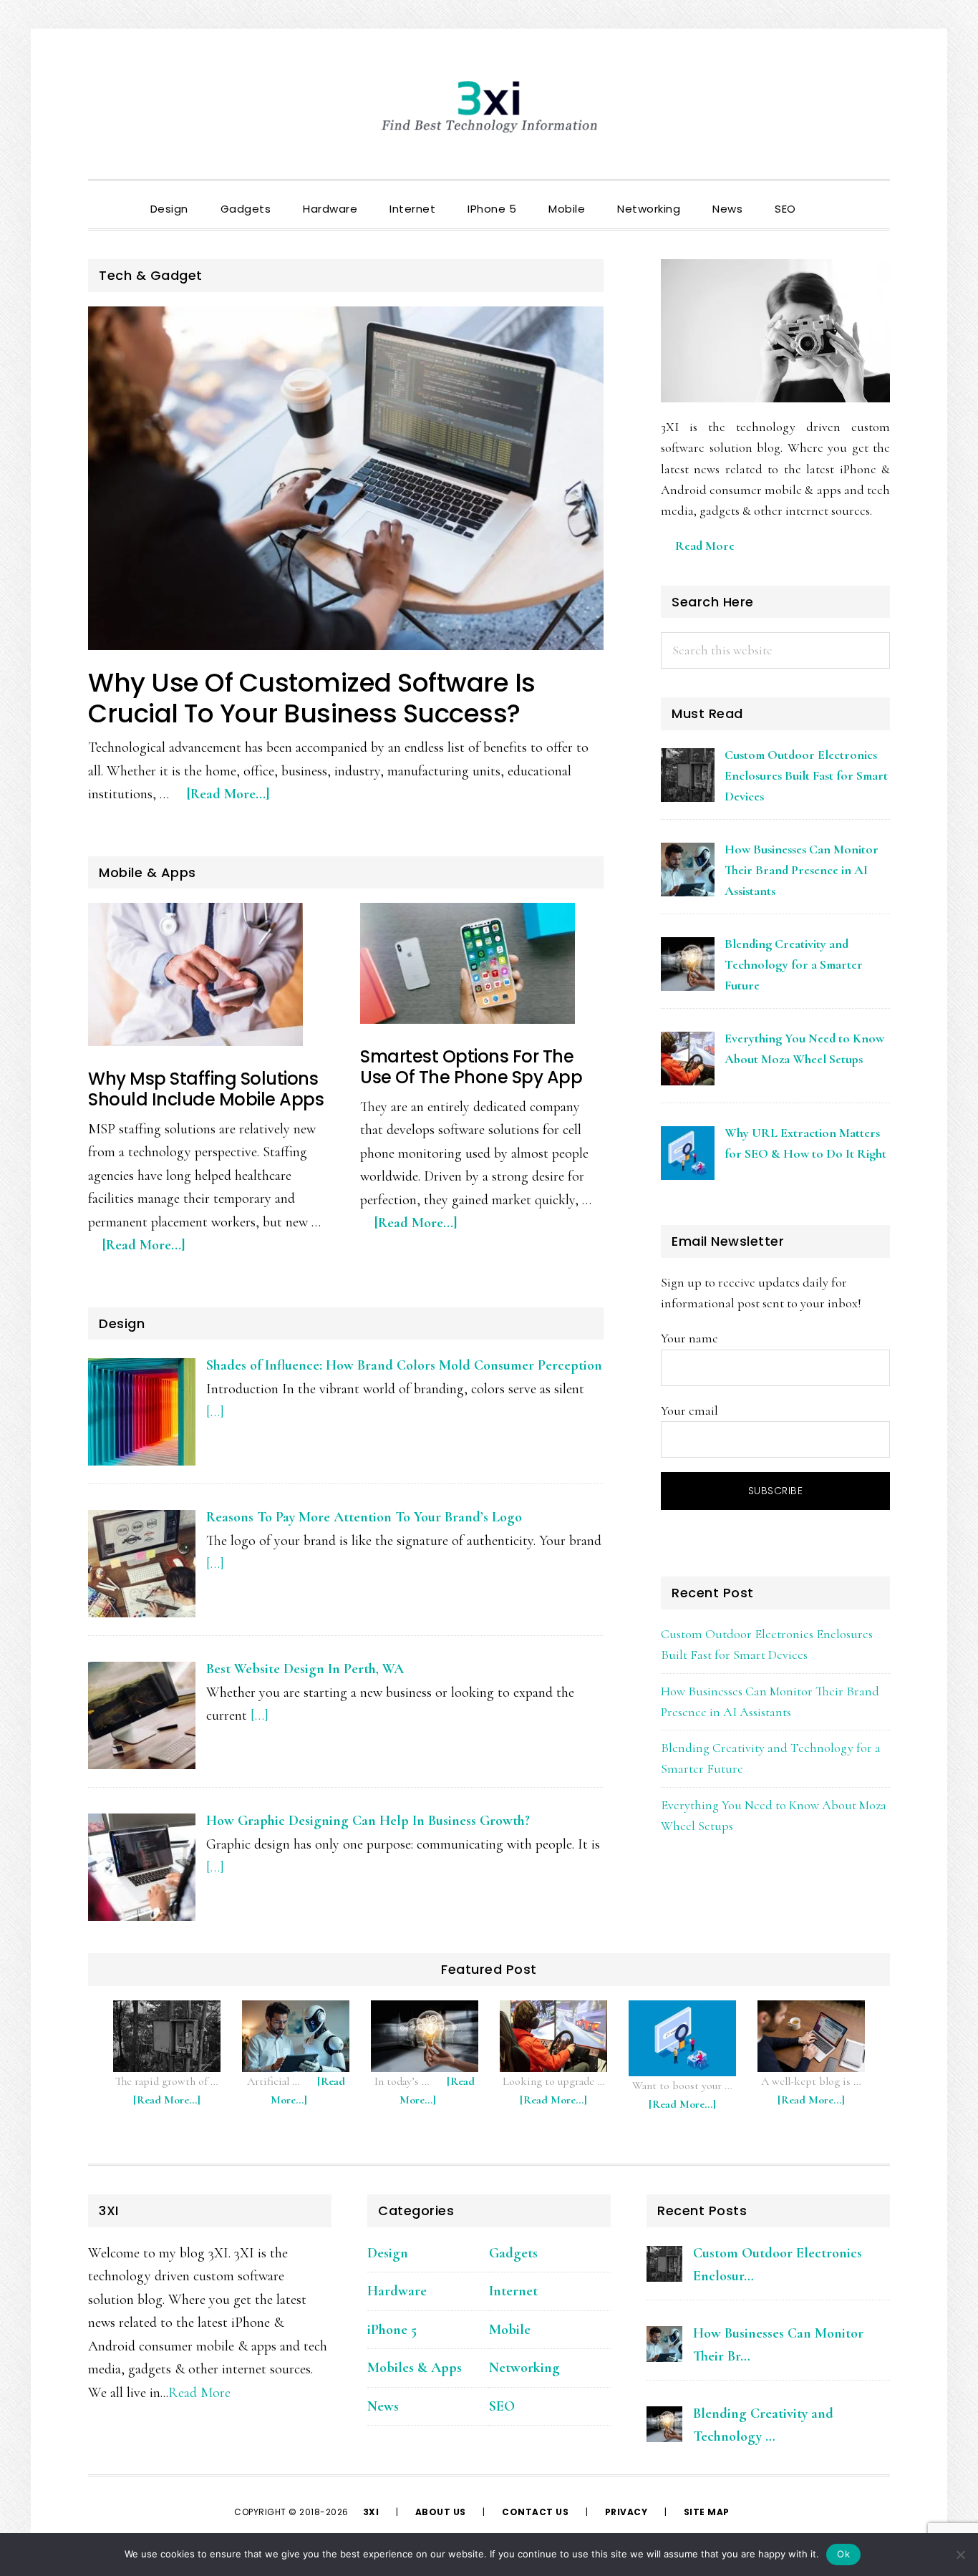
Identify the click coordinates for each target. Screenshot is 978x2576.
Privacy (626, 2512)
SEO (502, 2406)
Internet (513, 2291)
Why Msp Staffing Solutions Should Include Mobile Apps (206, 1089)
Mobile (510, 2330)
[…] (215, 1412)
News (383, 2406)
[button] (828, 197)
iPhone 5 (392, 2330)
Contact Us (535, 2512)
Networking (524, 2368)
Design (388, 2253)
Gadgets (513, 2253)
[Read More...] (236, 801)
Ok (843, 2554)
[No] (960, 2555)
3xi (372, 2512)
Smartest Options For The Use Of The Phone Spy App (471, 1067)
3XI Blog (489, 107)
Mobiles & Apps (415, 2368)
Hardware (397, 2291)
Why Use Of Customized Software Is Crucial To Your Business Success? (312, 698)
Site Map (707, 2512)
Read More (705, 546)
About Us (441, 2512)
